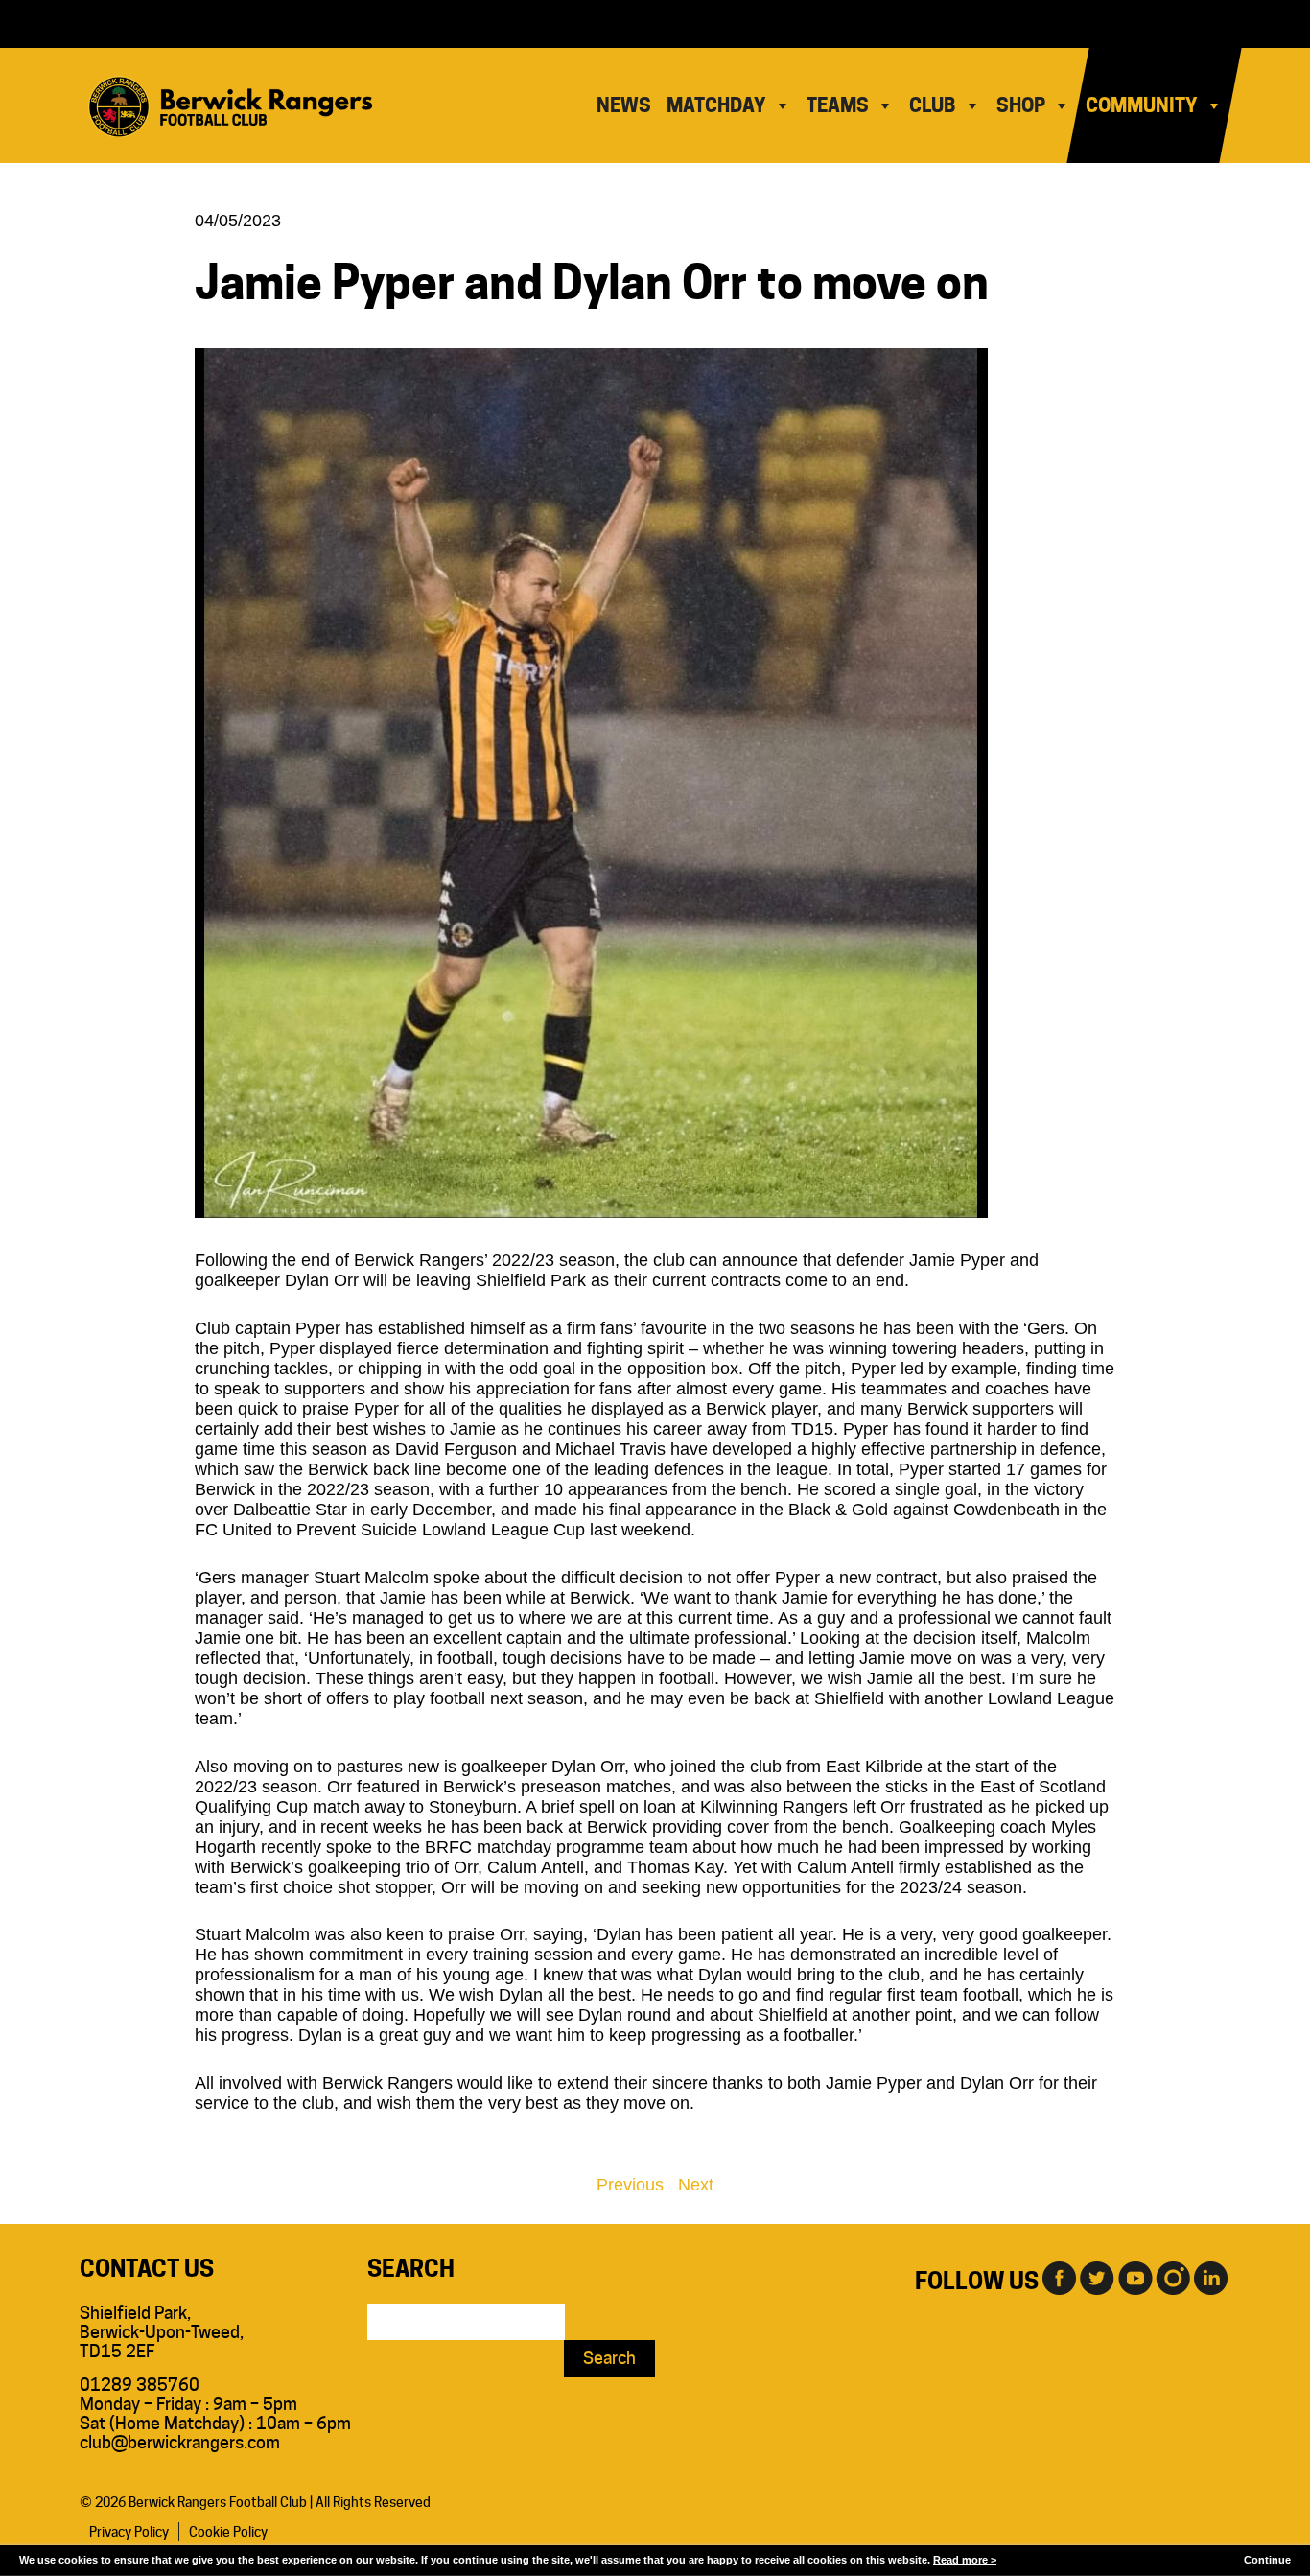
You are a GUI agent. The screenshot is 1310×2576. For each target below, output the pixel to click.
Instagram (1173, 2277)
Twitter (1096, 2277)
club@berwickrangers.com (180, 2442)
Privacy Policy (129, 2532)
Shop (1021, 105)
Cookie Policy (228, 2532)
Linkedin (1211, 2277)
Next (696, 2185)
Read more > (965, 2560)
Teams (838, 105)
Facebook (1058, 2277)
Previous (630, 2185)
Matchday (716, 105)
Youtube (1135, 2277)
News (624, 105)
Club (933, 105)
